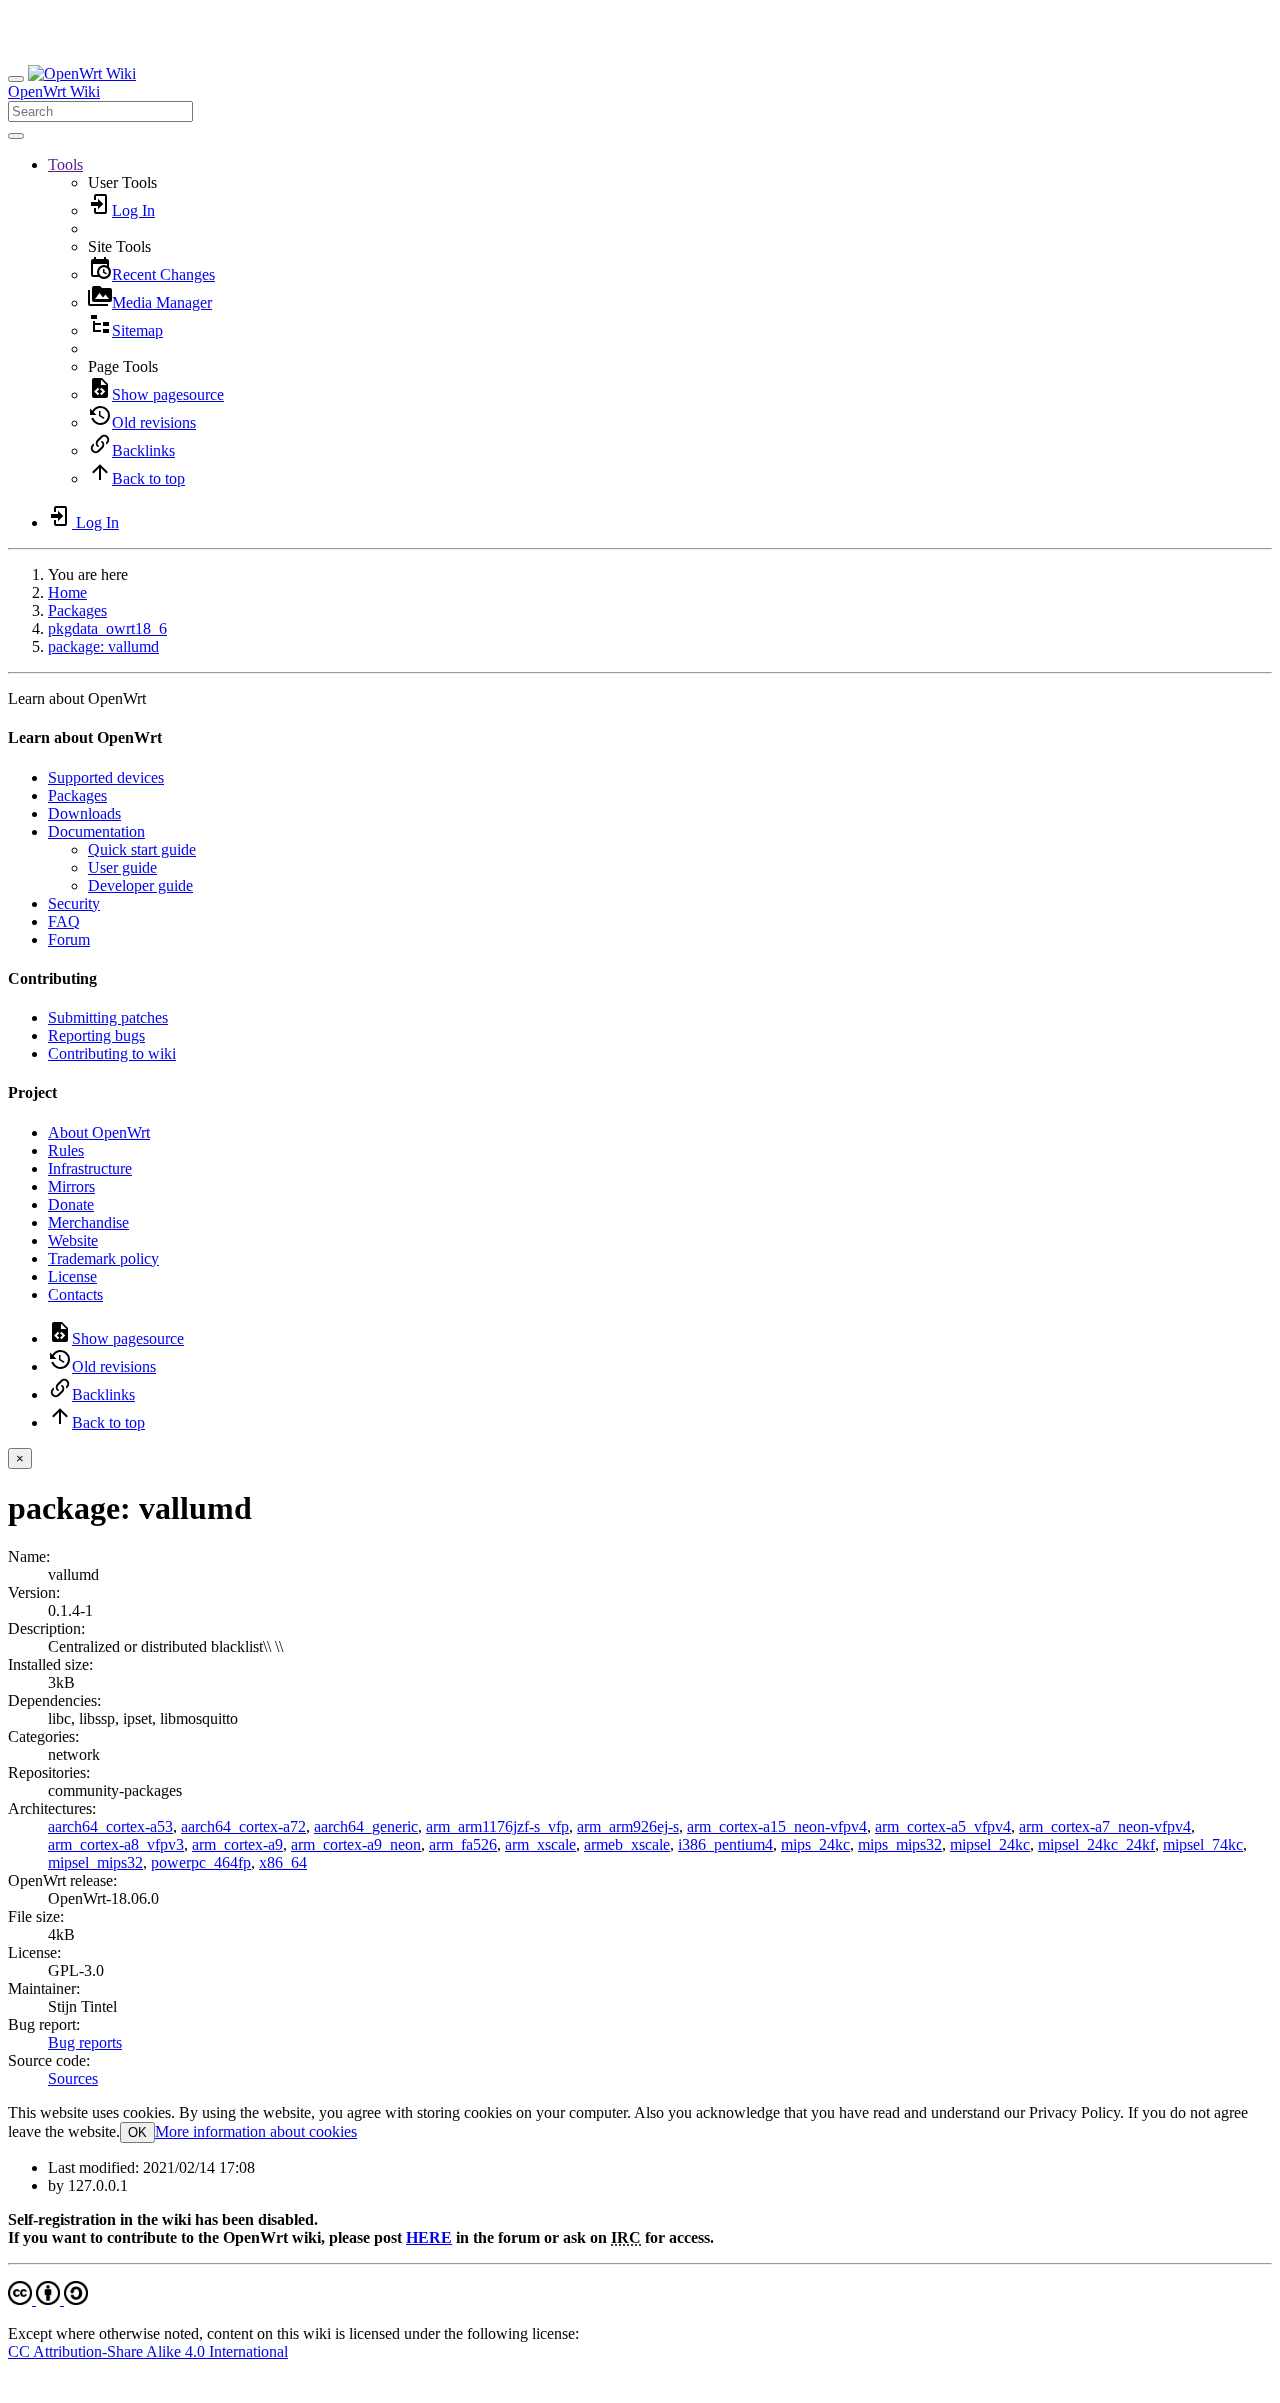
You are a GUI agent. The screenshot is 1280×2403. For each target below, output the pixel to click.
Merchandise (88, 1222)
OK (137, 2132)
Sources (73, 2078)
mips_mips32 (900, 1844)
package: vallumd (103, 646)
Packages (77, 610)
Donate (71, 1204)
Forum (69, 939)
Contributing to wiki (112, 1053)
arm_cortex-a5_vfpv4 (943, 1826)
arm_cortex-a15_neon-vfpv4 (777, 1826)
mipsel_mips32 (95, 1862)
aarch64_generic (366, 1826)
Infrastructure (90, 1168)
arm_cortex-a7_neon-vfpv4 (1105, 1826)
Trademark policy (103, 1258)
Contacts (75, 1294)
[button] (65, 164)
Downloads (84, 813)
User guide (122, 867)
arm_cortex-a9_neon (356, 1844)
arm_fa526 (463, 1844)
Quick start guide (142, 849)
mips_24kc (815, 1844)
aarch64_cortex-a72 (243, 1826)
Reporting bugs (96, 1035)
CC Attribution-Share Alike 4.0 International (148, 2351)
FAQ (64, 921)
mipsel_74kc (1203, 1844)
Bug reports (85, 2042)
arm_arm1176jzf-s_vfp (497, 1826)
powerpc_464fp (201, 1862)
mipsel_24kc (990, 1844)
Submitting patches (108, 1017)
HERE (429, 2237)
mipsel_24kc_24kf (1096, 1844)
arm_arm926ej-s (628, 1826)
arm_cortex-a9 (237, 1844)
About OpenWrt (99, 1132)
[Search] (16, 136)
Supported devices (106, 777)
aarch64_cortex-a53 (110, 1826)
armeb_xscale (627, 1844)
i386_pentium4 (725, 1844)
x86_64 (283, 1862)
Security (74, 903)
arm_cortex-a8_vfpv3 (116, 1844)
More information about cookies (256, 2131)
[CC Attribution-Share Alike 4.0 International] (48, 2299)
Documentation (96, 831)
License (72, 1276)
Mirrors (71, 1186)
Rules (66, 1150)
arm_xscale (540, 1844)
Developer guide (140, 885)
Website (73, 1240)
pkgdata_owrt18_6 (107, 628)
